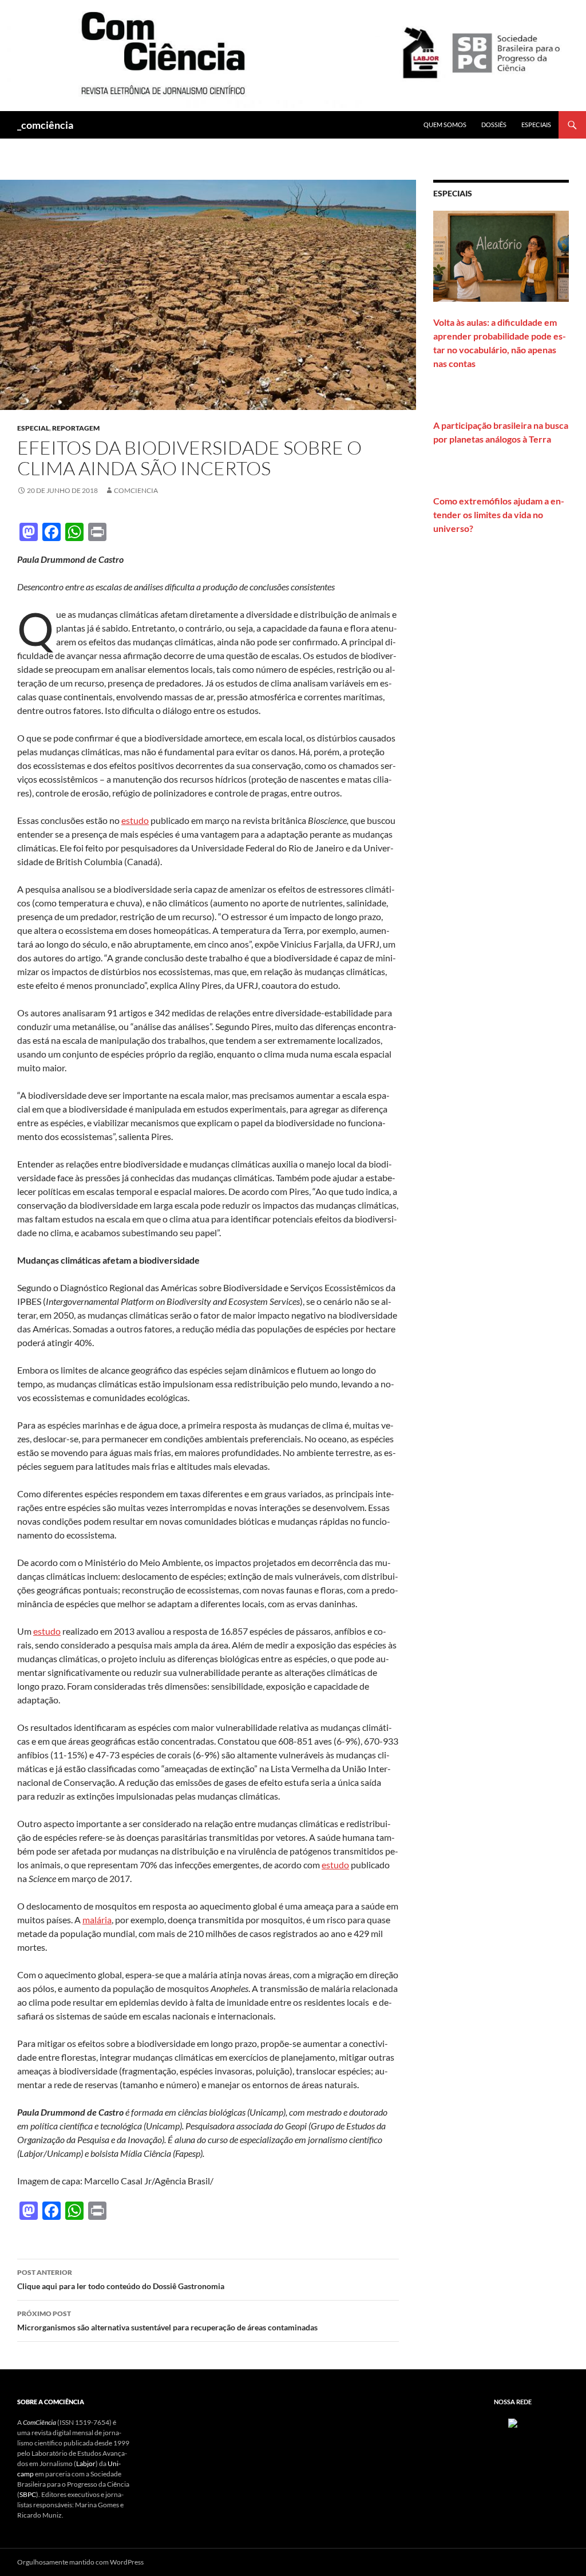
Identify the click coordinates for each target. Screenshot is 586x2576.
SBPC (28, 2494)
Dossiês (494, 125)
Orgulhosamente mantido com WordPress (80, 2562)
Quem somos (445, 125)
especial (33, 428)
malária (97, 1920)
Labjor (86, 2463)
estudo (135, 820)
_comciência (45, 125)
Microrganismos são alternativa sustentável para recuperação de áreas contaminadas (167, 2321)
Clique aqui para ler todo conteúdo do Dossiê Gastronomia (121, 2279)
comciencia (136, 490)
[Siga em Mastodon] (513, 2422)
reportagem (76, 428)
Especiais (536, 125)
